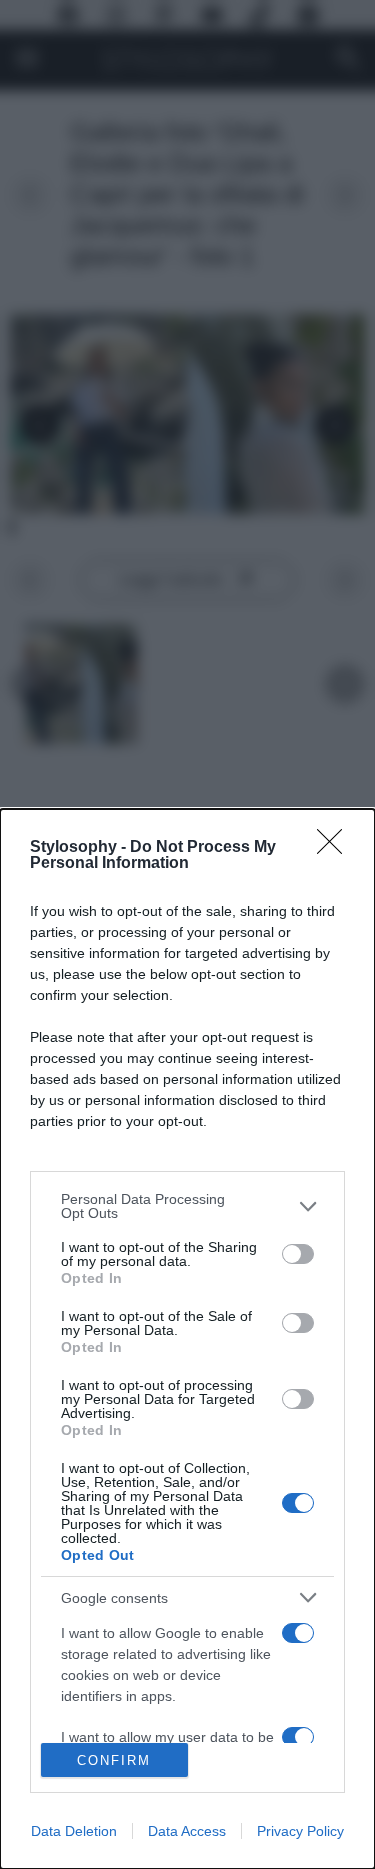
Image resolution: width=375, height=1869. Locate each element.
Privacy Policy (300, 1831)
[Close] (336, 848)
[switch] (298, 1254)
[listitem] (187, 1206)
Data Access (187, 1831)
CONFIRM (114, 1760)
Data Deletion (74, 1831)
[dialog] (187, 1339)
